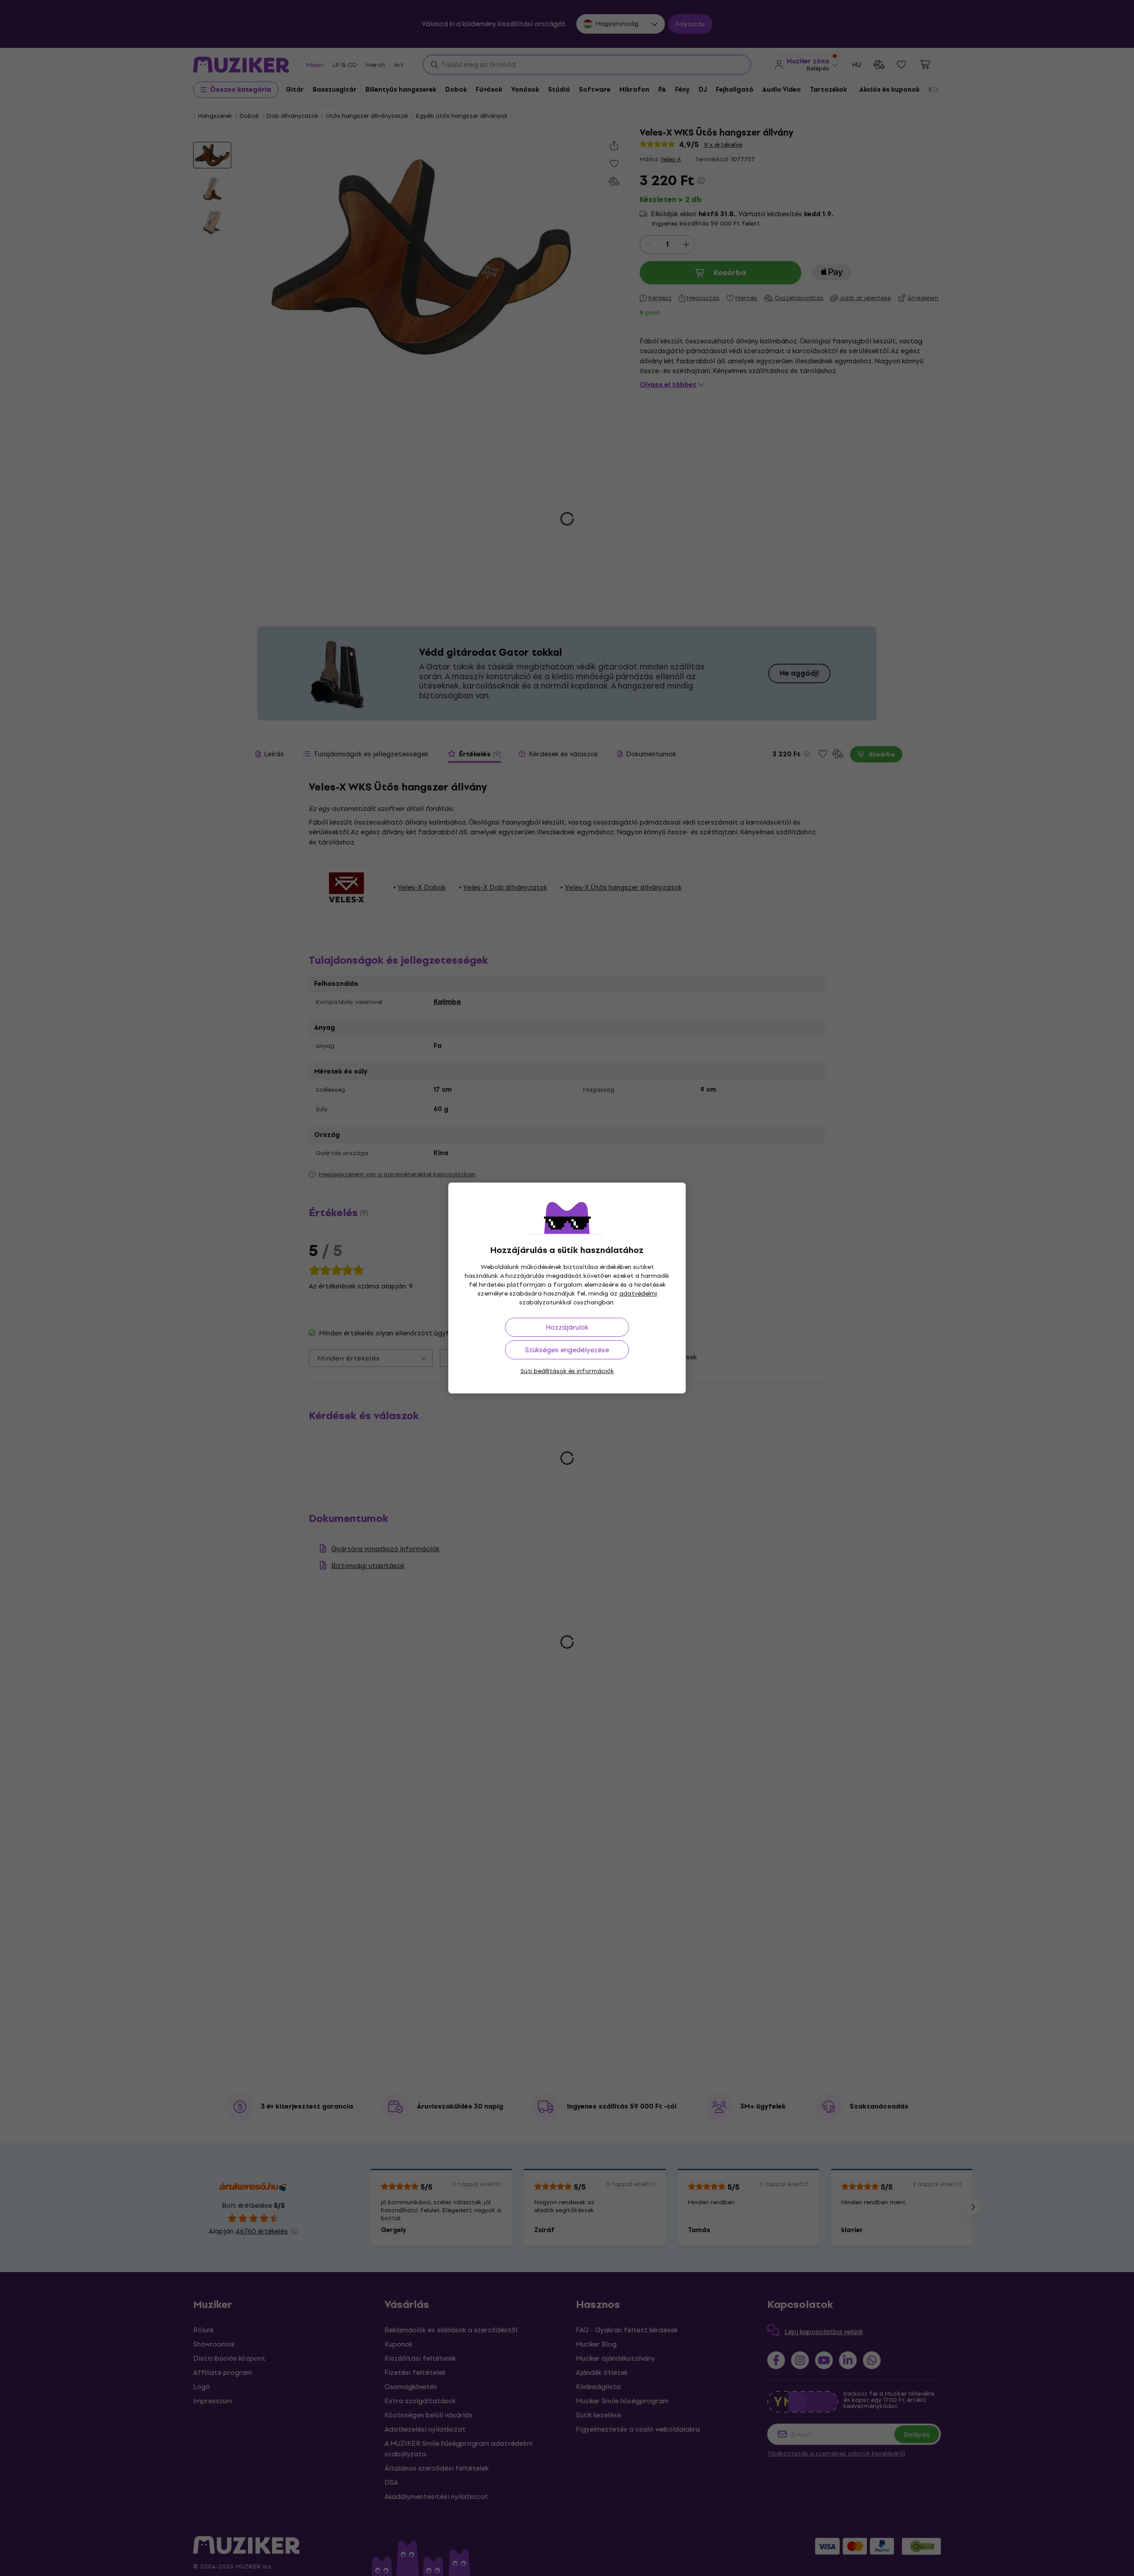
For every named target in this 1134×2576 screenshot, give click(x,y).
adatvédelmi (638, 1294)
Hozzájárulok (567, 1327)
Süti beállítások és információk (567, 1371)
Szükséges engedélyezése (567, 1350)
